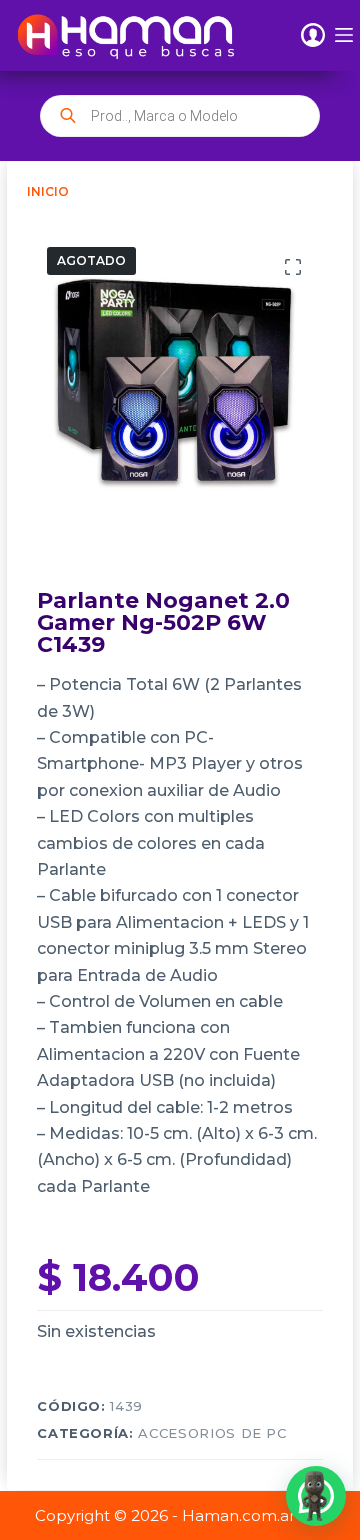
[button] (316, 1496)
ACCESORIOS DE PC (212, 1433)
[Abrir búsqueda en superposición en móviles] (180, 116)
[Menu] (344, 35)
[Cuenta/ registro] (313, 35)
